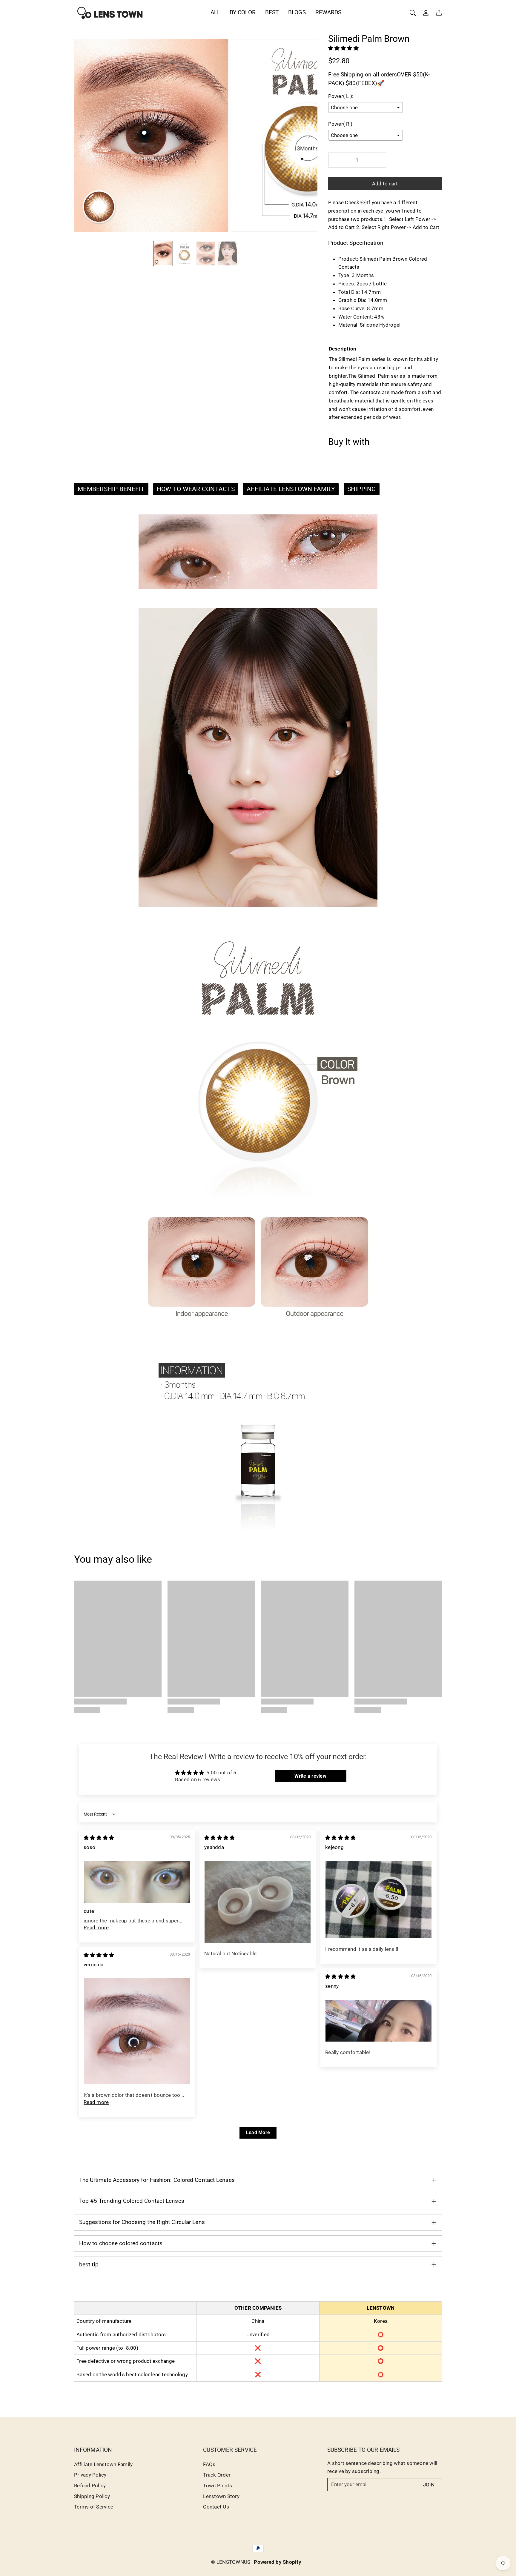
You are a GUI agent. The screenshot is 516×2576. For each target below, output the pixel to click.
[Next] (308, 136)
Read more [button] (96, 1928)
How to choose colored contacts (121, 2243)
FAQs (209, 2464)
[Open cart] (439, 13)
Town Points (218, 2486)
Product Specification (356, 243)
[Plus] (375, 160)
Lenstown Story (221, 2496)
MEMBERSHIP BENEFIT (111, 489)
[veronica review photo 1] (137, 2031)
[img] (99, 1838)
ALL (215, 12)
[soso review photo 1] (137, 1882)
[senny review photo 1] (378, 2021)
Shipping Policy (92, 2496)
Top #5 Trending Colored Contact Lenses (132, 2201)
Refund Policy (90, 2486)
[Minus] (339, 160)
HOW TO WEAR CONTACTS (196, 489)
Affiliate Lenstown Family (103, 2464)
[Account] (426, 13)
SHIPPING (362, 489)
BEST (272, 12)
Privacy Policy (90, 2475)
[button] (343, 48)
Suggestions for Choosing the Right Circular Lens (142, 2222)
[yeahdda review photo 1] (258, 1902)
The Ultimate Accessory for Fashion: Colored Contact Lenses (157, 2180)
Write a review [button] (310, 1776)
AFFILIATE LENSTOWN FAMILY (291, 489)
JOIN (429, 2485)
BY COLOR (243, 12)
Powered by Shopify (278, 2562)
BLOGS (297, 12)
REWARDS (328, 12)
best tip (89, 2264)
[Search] (413, 13)
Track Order (217, 2475)
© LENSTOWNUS (231, 2562)
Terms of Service (94, 2507)
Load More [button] (258, 2132)
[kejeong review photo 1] (378, 1899)
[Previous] (82, 136)
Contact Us (216, 2507)
